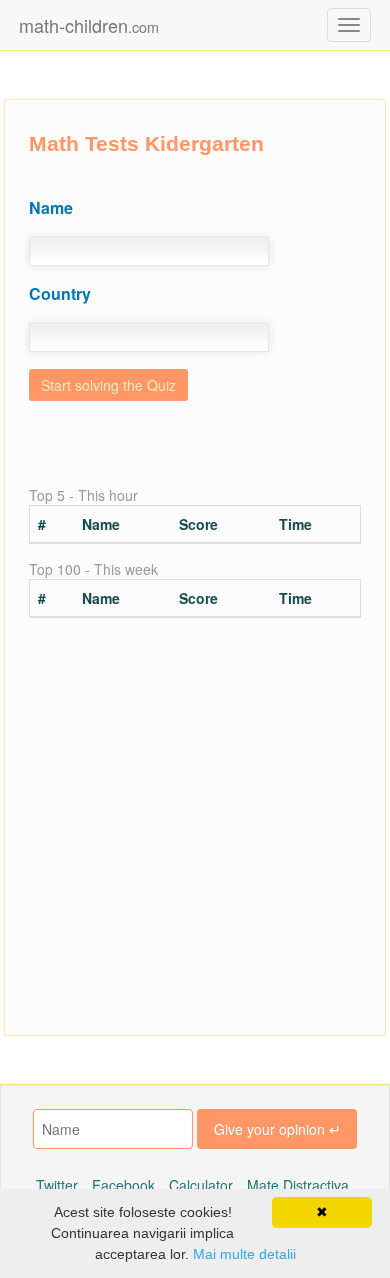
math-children (89, 25)
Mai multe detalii (244, 1254)
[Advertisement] (195, 828)
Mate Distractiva (298, 1185)
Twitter (57, 1185)
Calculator (201, 1185)
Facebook (123, 1185)
